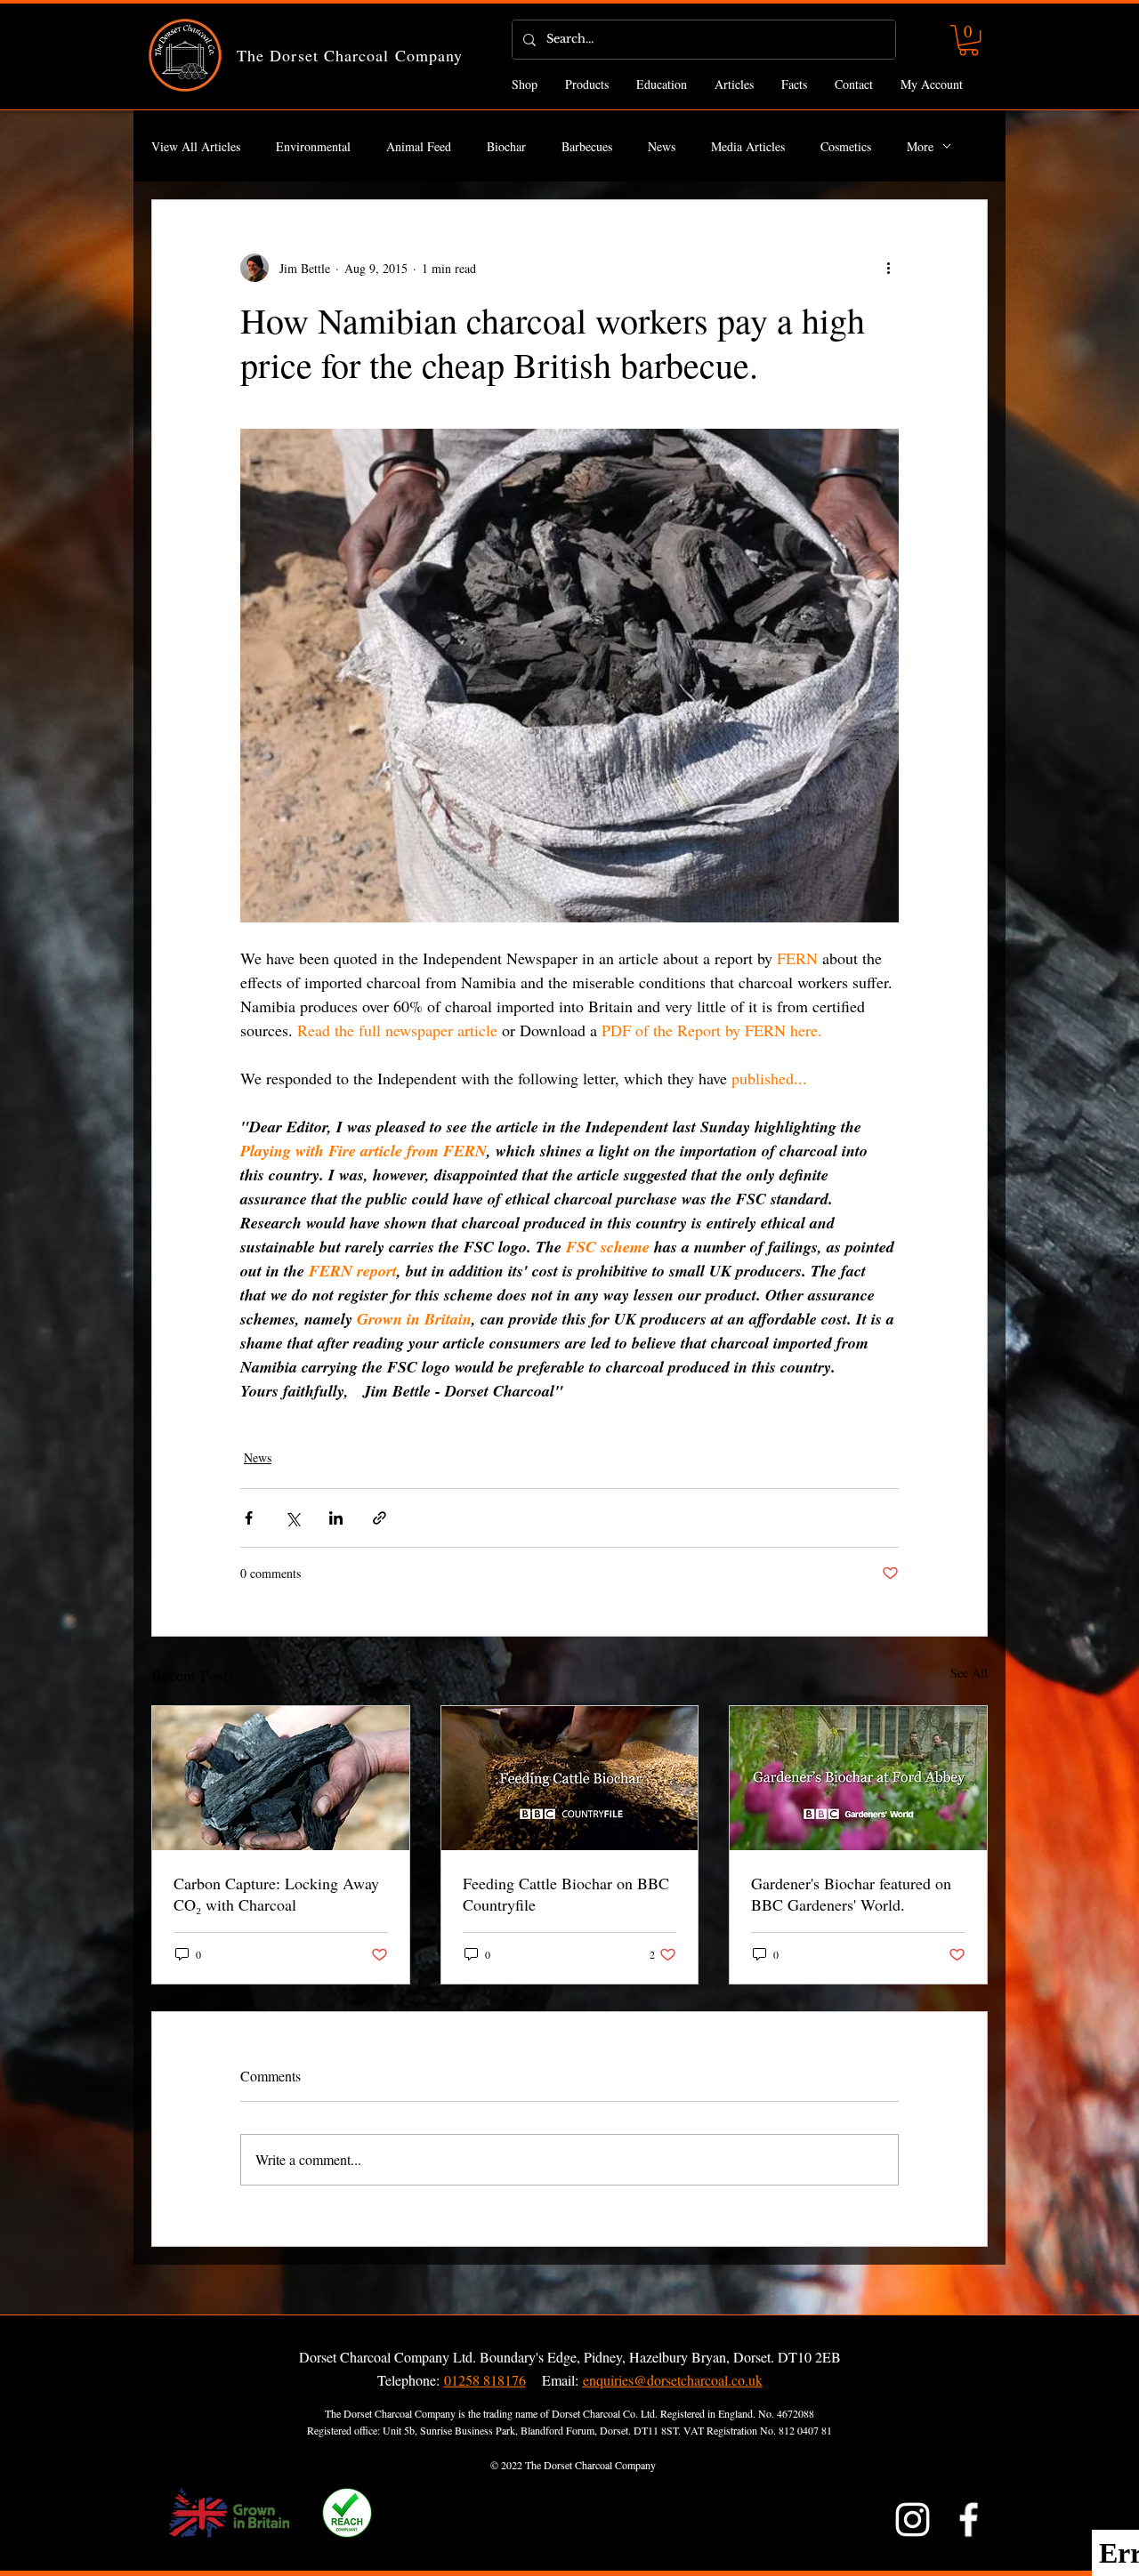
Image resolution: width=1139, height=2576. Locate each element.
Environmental (313, 146)
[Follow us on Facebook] (969, 2520)
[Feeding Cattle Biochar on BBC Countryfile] (570, 1778)
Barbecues (587, 146)
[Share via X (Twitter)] (292, 1518)
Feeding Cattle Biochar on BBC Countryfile (566, 1894)
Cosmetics (846, 146)
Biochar (506, 146)
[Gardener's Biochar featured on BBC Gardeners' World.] (858, 1778)
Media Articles (748, 146)
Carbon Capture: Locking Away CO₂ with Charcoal (276, 1894)
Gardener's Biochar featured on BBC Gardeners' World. (851, 1894)
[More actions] (888, 268)
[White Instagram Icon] (913, 2520)
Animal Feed (419, 146)
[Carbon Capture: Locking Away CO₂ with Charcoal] (281, 1778)
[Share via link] (380, 1518)
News (662, 146)
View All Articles (196, 146)
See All (969, 1673)
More (920, 146)
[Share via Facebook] (249, 1518)
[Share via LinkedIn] (336, 1518)
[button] (969, 40)
